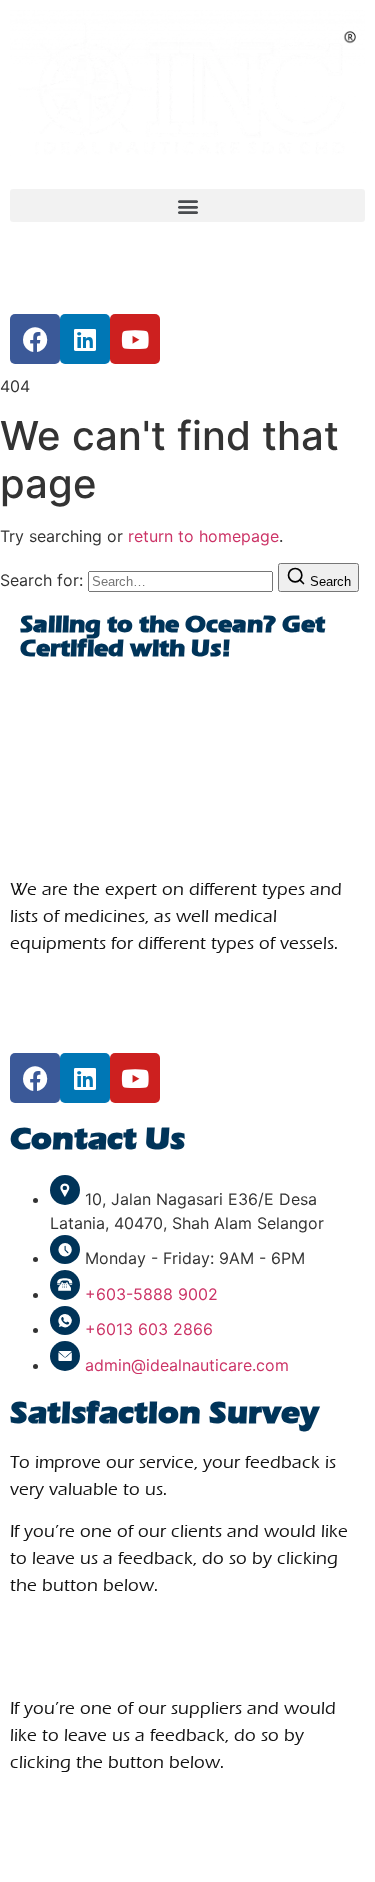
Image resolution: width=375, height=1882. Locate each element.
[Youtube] (135, 339)
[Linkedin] (85, 339)
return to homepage (203, 536)
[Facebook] (35, 339)
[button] (187, 205)
